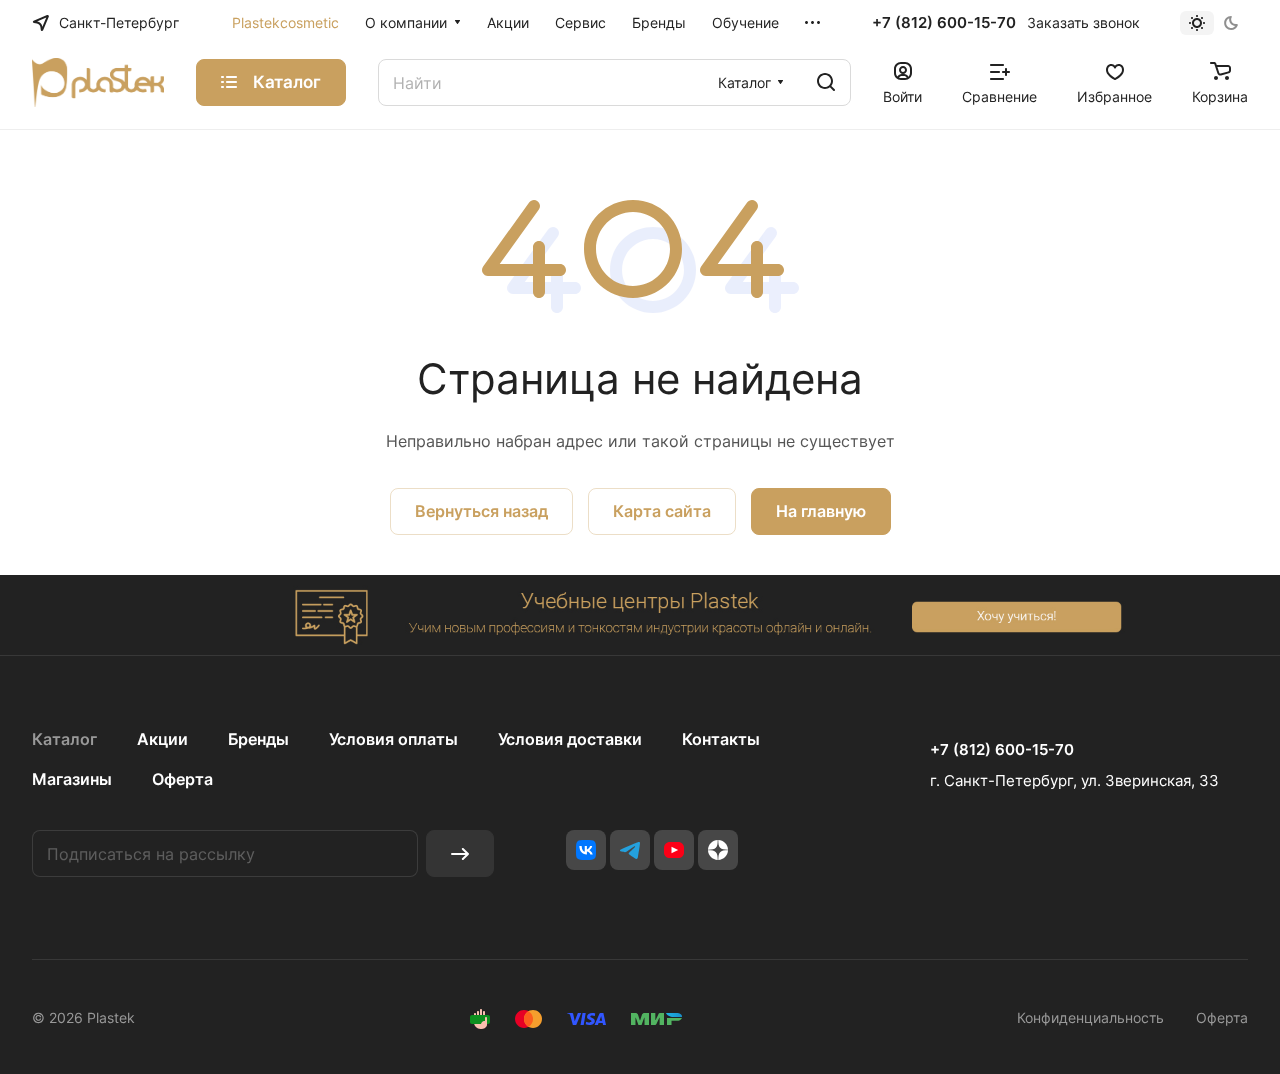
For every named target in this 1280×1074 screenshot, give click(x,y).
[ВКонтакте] (586, 850)
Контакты (721, 739)
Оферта (182, 779)
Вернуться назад (481, 511)
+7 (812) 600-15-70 (944, 23)
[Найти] (826, 82)
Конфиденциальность (1090, 1017)
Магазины (72, 779)
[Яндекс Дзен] (718, 850)
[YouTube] (674, 850)
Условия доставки (570, 739)
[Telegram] (630, 850)
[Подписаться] (460, 853)
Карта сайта (662, 511)
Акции (162, 739)
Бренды (258, 739)
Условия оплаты (393, 739)
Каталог (64, 739)
